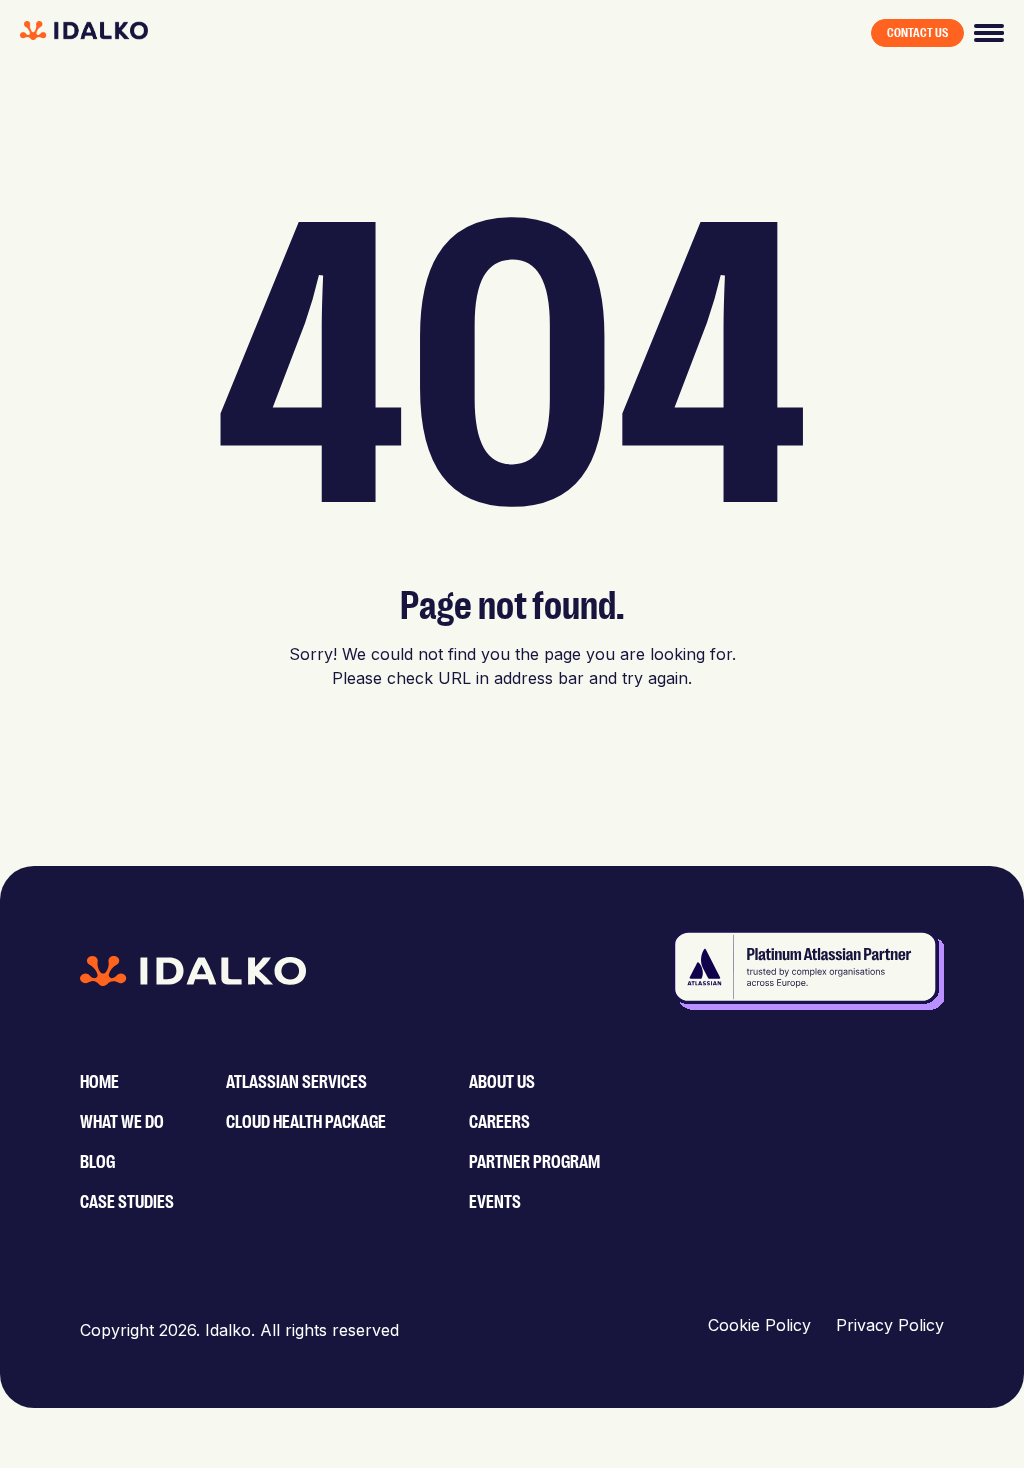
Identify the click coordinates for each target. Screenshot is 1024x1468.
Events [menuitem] (495, 1202)
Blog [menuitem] (97, 1162)
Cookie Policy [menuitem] (759, 1325)
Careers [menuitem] (499, 1122)
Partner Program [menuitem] (534, 1162)
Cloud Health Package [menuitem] (306, 1122)
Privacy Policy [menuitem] (890, 1325)
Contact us (917, 33)
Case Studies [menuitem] (127, 1202)
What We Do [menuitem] (122, 1122)
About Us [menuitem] (502, 1082)
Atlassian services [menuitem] (296, 1082)
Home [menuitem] (99, 1082)
